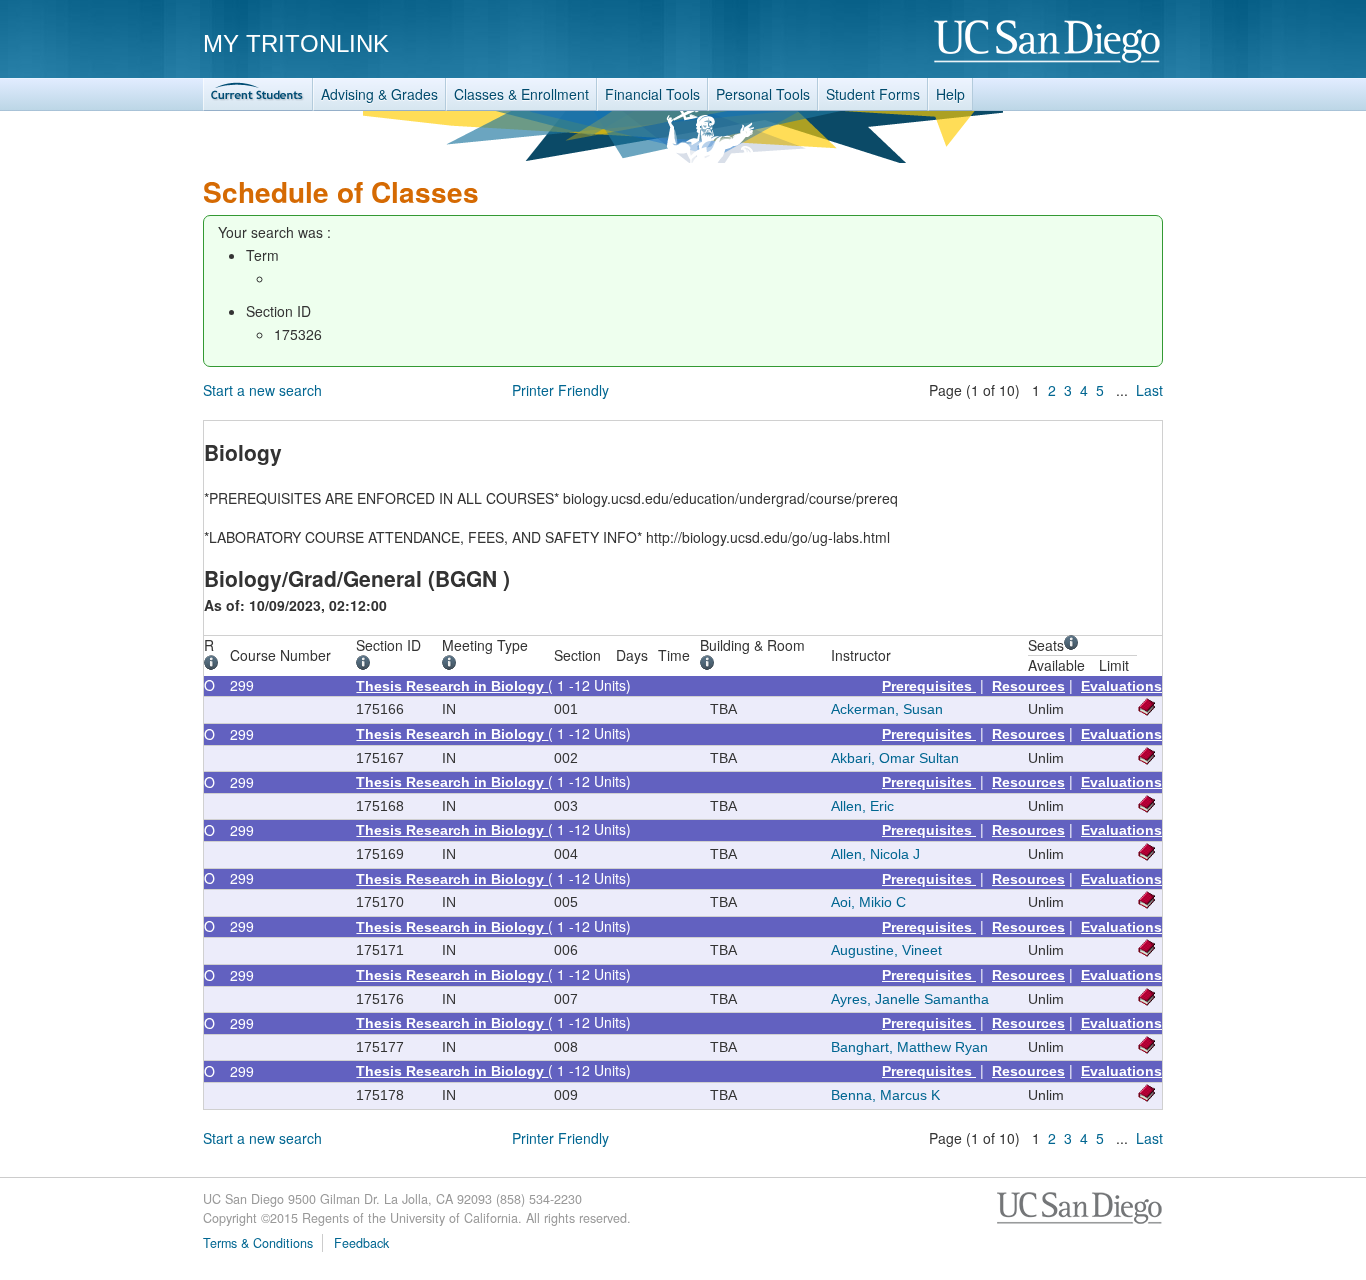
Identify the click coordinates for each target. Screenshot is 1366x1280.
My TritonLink (296, 43)
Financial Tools (652, 94)
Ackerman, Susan (887, 709)
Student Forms (873, 94)
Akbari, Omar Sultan (895, 758)
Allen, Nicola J (875, 854)
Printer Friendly (560, 390)
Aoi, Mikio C (868, 902)
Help (950, 94)
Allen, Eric (862, 806)
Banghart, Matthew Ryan (909, 1047)
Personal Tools (763, 94)
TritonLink (258, 94)
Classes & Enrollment (521, 94)
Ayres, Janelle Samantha (910, 999)
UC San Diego (1048, 42)
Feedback (361, 1243)
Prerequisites (929, 686)
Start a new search (262, 390)
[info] (214, 665)
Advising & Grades (379, 94)
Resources (1028, 686)
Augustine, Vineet (886, 950)
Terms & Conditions (258, 1243)
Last (1149, 390)
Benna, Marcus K (885, 1095)
